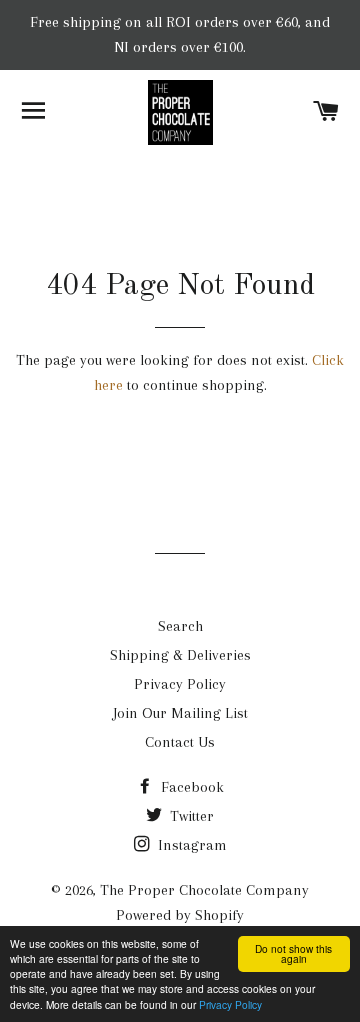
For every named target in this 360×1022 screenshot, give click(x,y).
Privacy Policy (230, 1004)
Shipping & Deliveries (180, 655)
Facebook (190, 787)
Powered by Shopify (180, 915)
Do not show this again (293, 953)
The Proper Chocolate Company (204, 890)
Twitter (190, 816)
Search (180, 626)
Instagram (190, 845)
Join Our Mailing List (180, 713)
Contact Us (180, 742)
